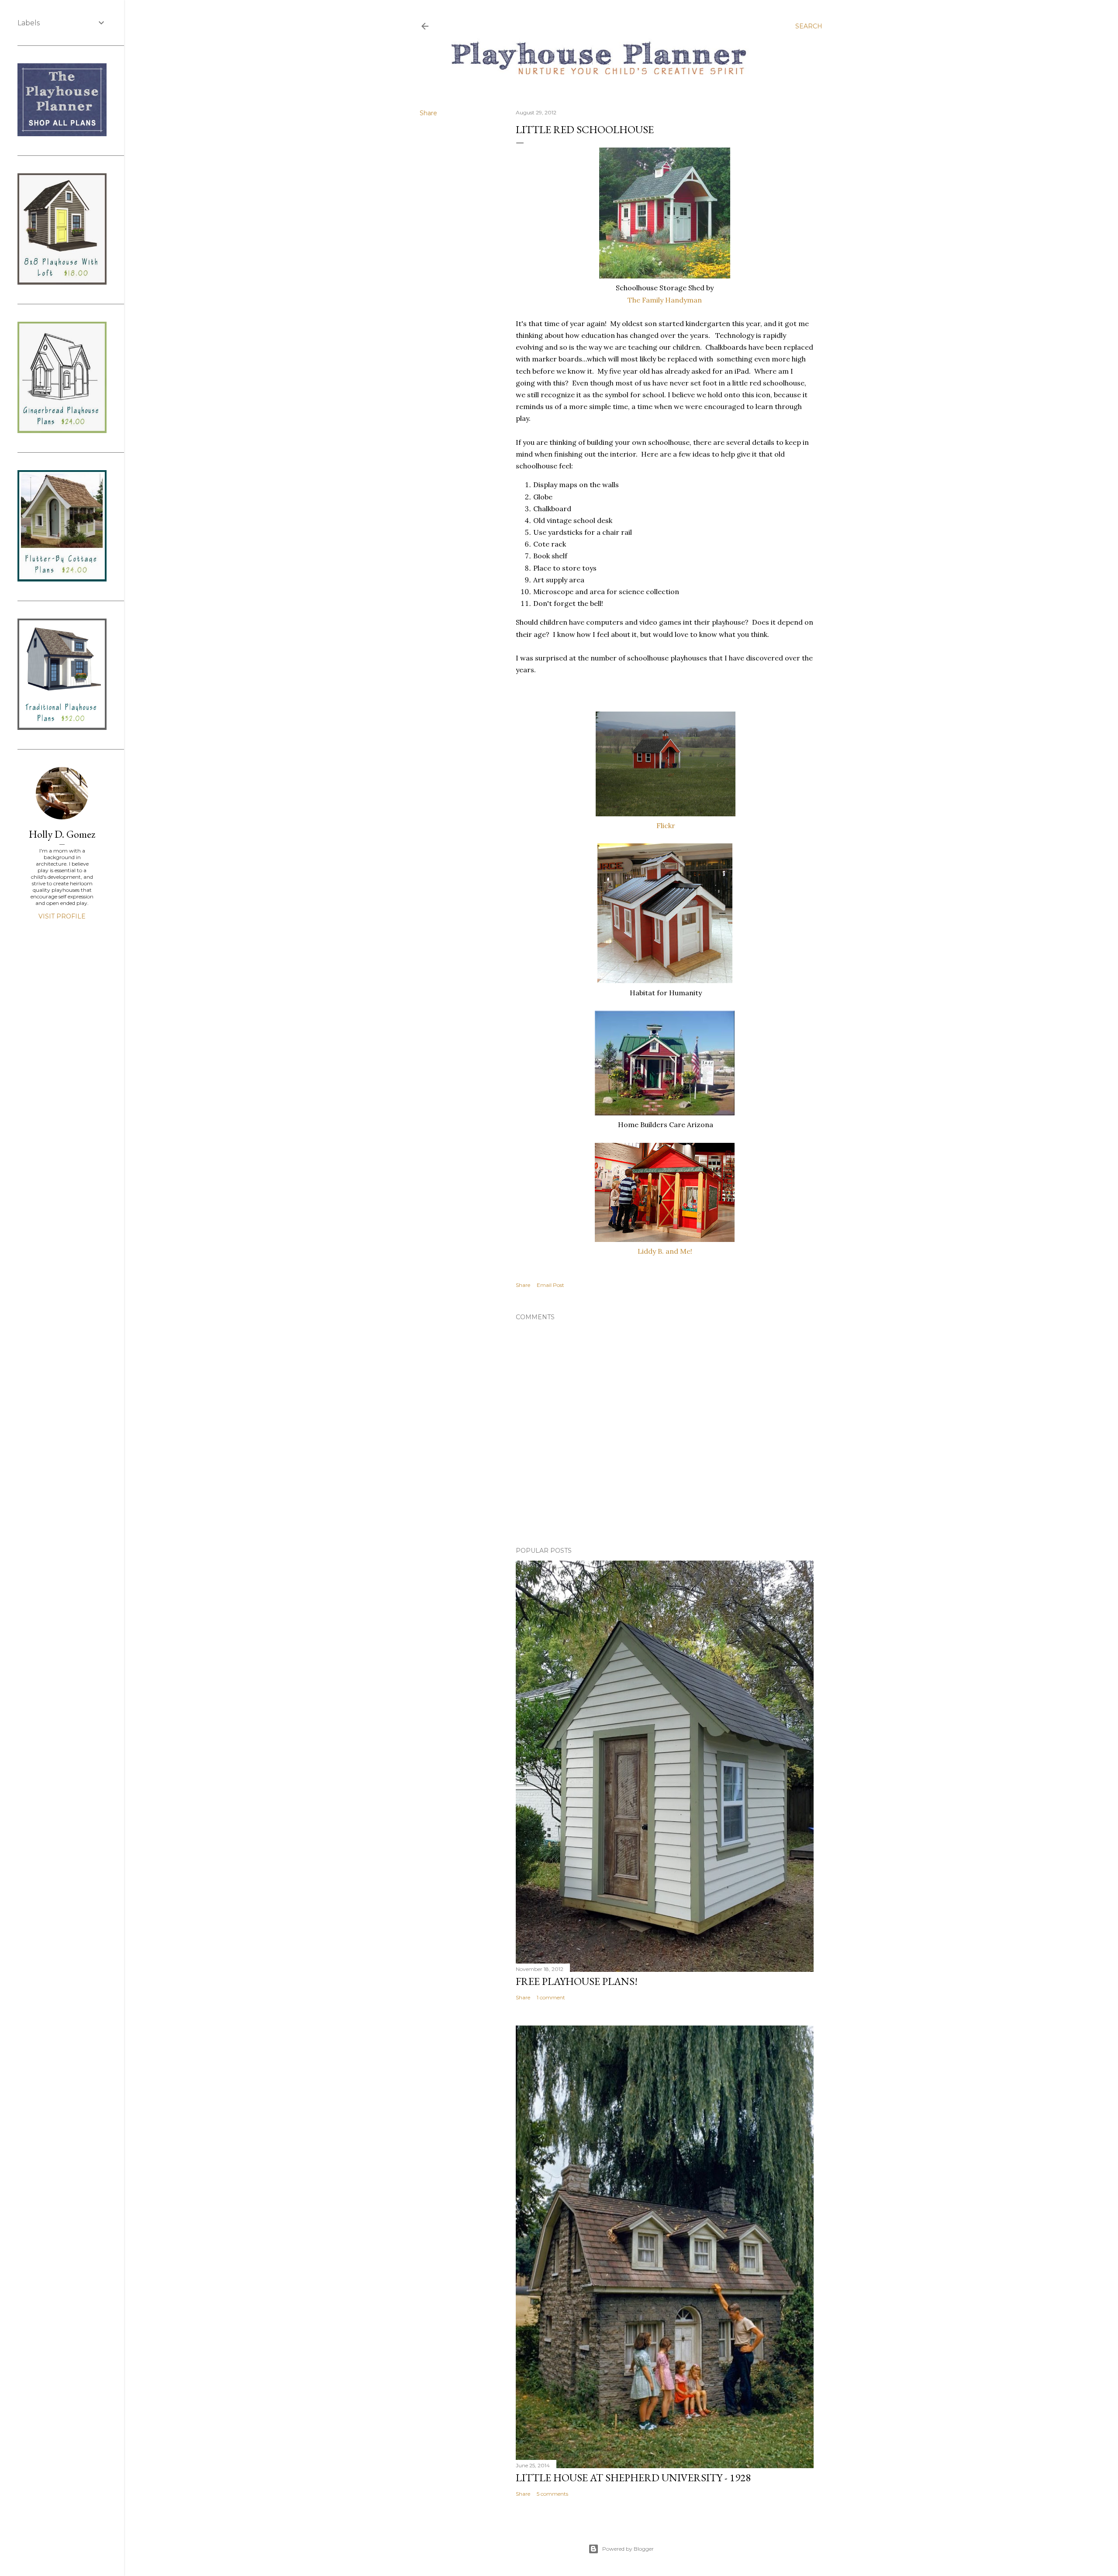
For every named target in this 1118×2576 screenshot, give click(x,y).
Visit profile (62, 916)
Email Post (550, 1285)
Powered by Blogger (628, 2549)
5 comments (552, 2494)
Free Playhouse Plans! (577, 1981)
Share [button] (428, 113)
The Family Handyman (665, 300)
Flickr (665, 825)
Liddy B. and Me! (665, 1251)
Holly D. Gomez (62, 834)
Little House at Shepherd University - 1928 (633, 2478)
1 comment (551, 1997)
